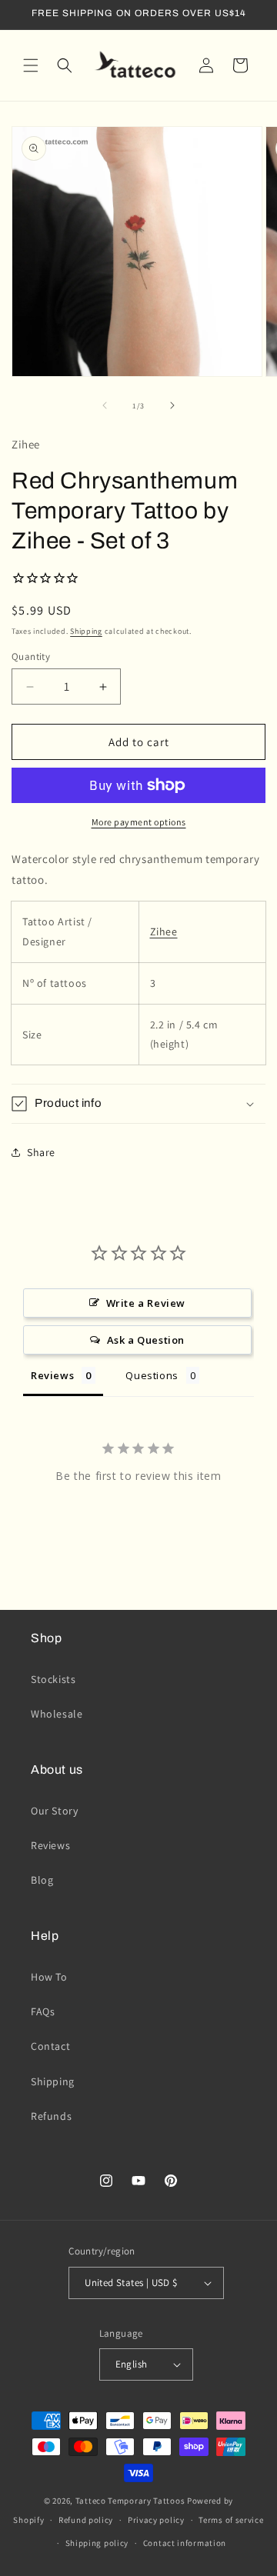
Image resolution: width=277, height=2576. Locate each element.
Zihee (164, 931)
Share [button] (41, 1152)
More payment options (139, 822)
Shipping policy (97, 2543)
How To (49, 1977)
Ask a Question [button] (146, 1340)
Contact (50, 2046)
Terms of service (231, 2520)
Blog (42, 1880)
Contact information (185, 2543)
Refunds (51, 2116)
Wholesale (57, 1714)
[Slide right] (172, 405)
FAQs (43, 2011)
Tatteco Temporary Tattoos (130, 2501)
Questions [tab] (152, 1375)
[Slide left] (105, 405)
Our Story (54, 1811)
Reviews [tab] (52, 1375)
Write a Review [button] (146, 1303)
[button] (31, 65)
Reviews (50, 1845)
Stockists (53, 1679)
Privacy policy (156, 2520)
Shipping (86, 631)
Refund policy (86, 2520)
